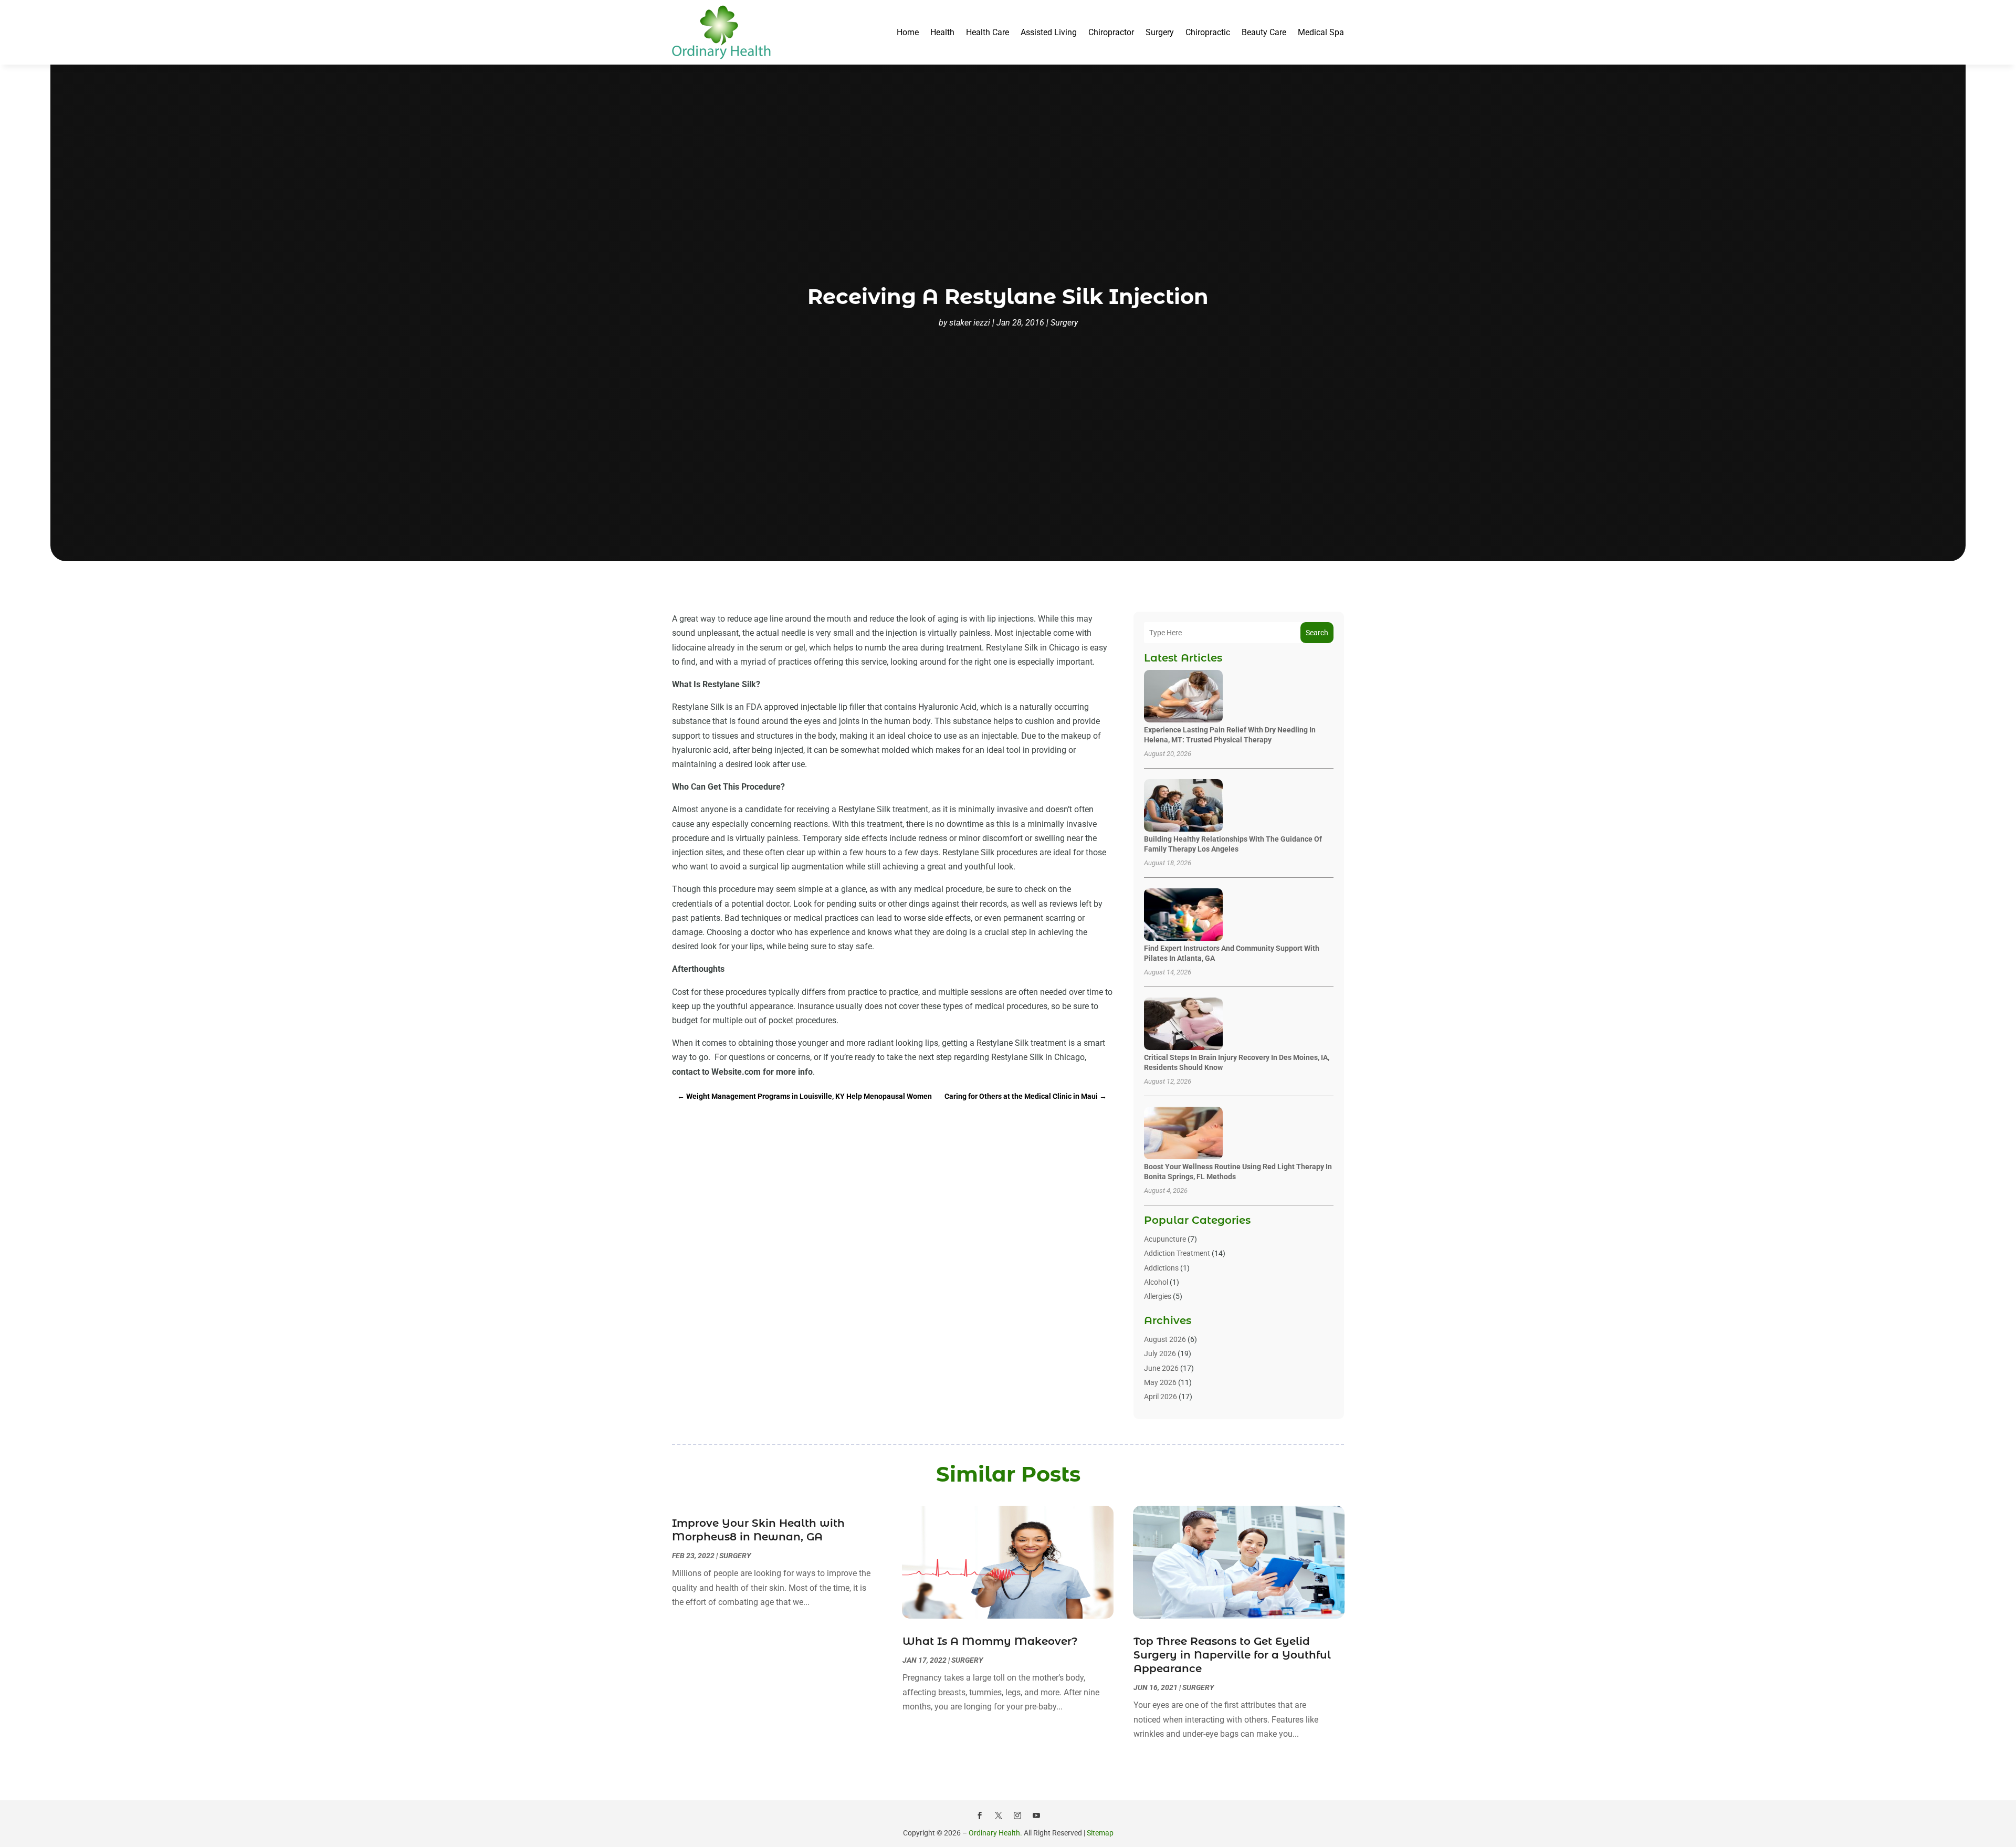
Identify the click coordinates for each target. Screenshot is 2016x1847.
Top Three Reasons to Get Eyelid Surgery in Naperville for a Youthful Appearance (1232, 1655)
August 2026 (1165, 1339)
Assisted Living (1049, 32)
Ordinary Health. (995, 1833)
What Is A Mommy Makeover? (990, 1641)
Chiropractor (1111, 32)
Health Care (988, 32)
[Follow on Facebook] (980, 1815)
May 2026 (1160, 1382)
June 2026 (1161, 1368)
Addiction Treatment (1177, 1253)
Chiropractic (1208, 32)
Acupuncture (1165, 1239)
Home (908, 32)
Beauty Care (1264, 32)
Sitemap (1100, 1833)
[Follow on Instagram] (1017, 1815)
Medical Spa (1321, 32)
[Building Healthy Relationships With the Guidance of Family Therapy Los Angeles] (1183, 806)
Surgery (1160, 32)
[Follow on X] (999, 1815)
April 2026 (1161, 1397)
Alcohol (1156, 1282)
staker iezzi (970, 323)
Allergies (1158, 1296)
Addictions (1161, 1268)
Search (1317, 633)
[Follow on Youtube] (1036, 1815)
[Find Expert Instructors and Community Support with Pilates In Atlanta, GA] (1183, 915)
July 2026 (1160, 1353)
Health (942, 32)
